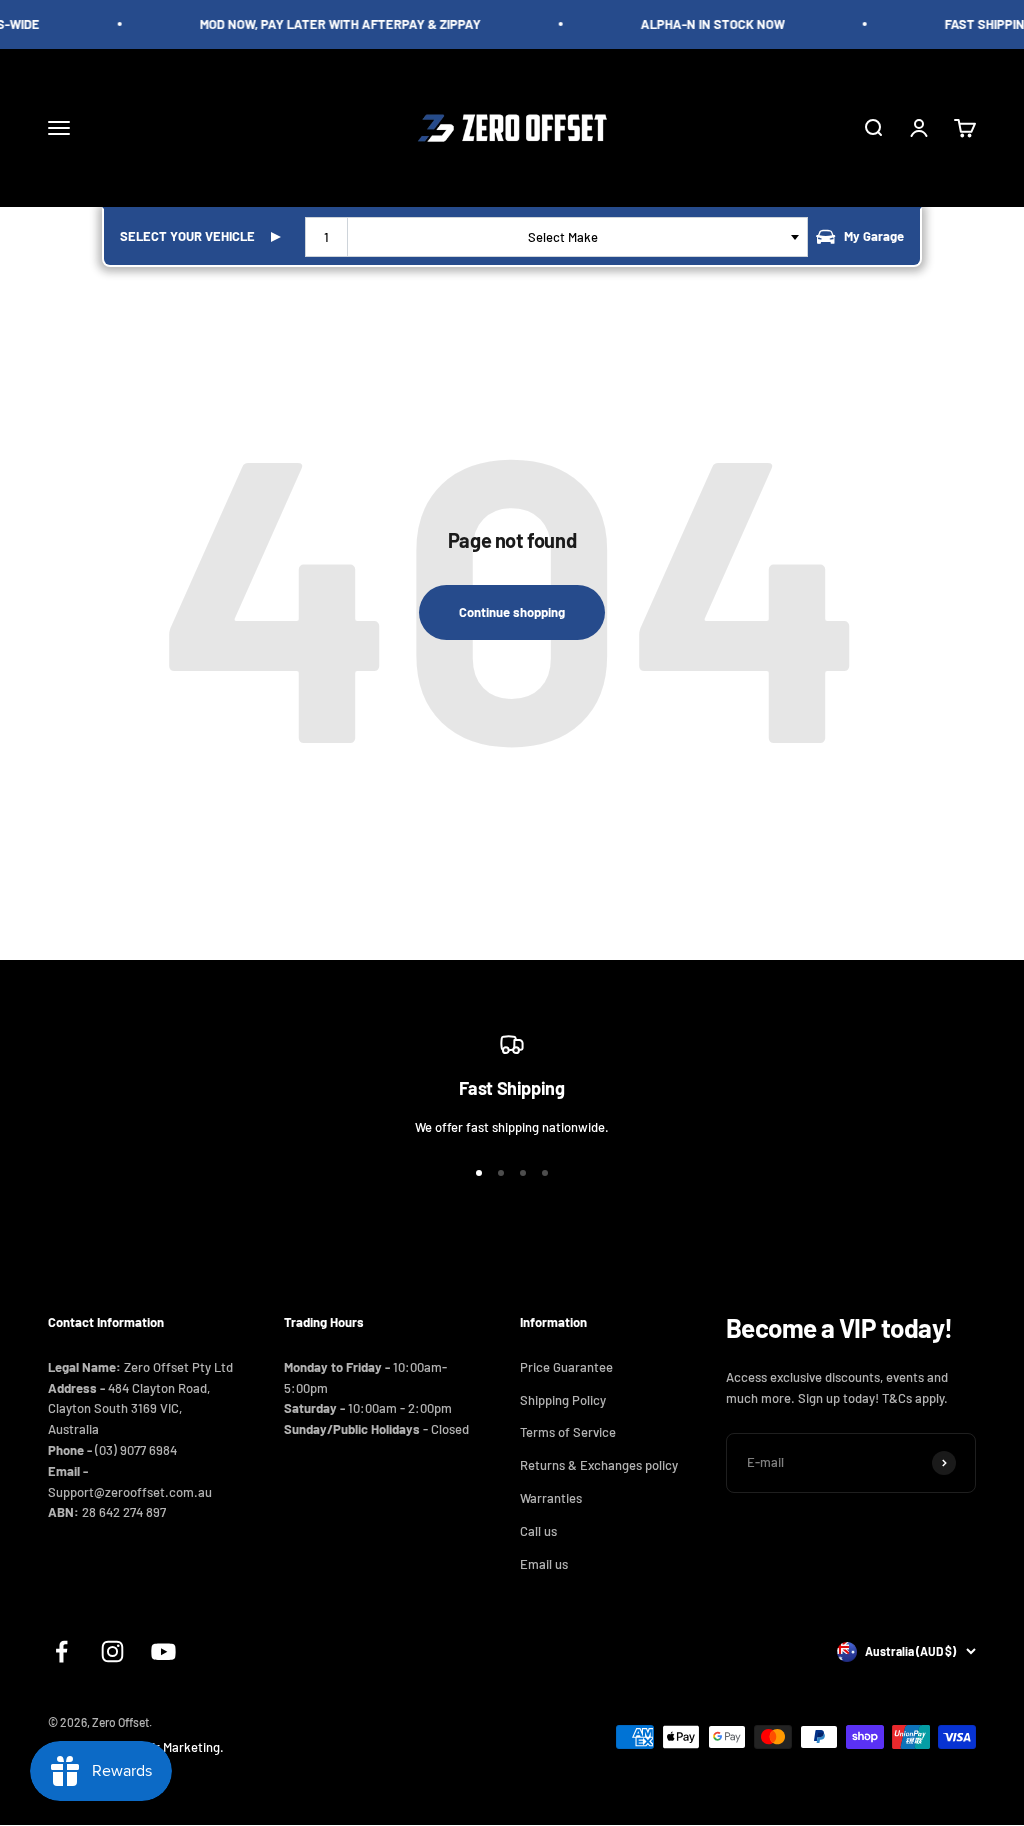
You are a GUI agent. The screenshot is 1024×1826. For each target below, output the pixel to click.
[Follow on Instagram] (112, 1651)
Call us (538, 1531)
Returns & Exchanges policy (599, 1465)
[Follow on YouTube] (163, 1651)
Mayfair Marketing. (171, 1747)
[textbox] (566, 237)
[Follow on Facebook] (61, 1651)
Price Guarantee (566, 1367)
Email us (544, 1564)
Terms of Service (568, 1432)
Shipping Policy (563, 1400)
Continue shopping (512, 612)
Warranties (551, 1498)
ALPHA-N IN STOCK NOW (705, 24)
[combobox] (556, 237)
